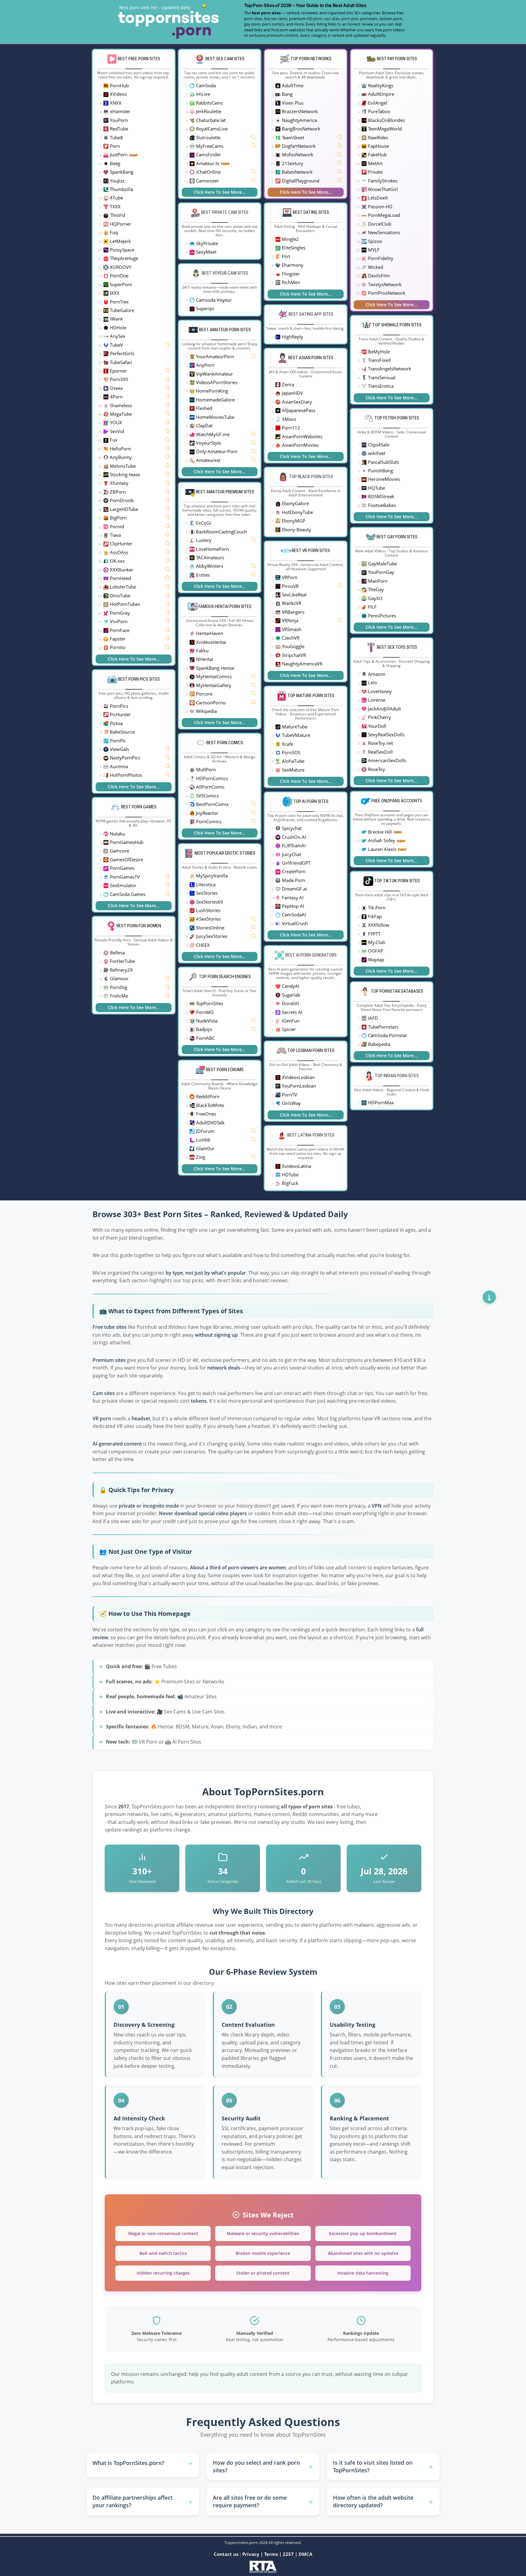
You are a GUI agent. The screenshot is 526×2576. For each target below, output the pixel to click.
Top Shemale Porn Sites (397, 325)
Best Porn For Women (139, 926)
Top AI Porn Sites (311, 801)
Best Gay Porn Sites (397, 537)
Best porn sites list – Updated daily (155, 7)
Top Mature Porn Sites (311, 696)
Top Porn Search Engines (225, 977)
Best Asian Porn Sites (311, 358)
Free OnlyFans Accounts (397, 801)
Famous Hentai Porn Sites (225, 606)
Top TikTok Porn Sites (397, 881)
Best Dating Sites (311, 212)
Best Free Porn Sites (139, 59)
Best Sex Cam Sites (225, 59)
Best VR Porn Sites (311, 550)
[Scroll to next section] (489, 1297)
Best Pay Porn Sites (397, 59)
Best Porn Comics (225, 743)
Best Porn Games (139, 807)
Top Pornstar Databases (397, 991)
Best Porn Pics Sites (139, 679)
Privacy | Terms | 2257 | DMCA (277, 2554)
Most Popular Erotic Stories (225, 853)
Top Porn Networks (311, 59)
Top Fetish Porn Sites (397, 418)
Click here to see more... (134, 659)
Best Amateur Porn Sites (225, 330)
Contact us (226, 2554)
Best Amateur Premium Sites (225, 492)
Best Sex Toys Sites (397, 647)
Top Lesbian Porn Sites (311, 1050)
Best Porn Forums (225, 1070)
